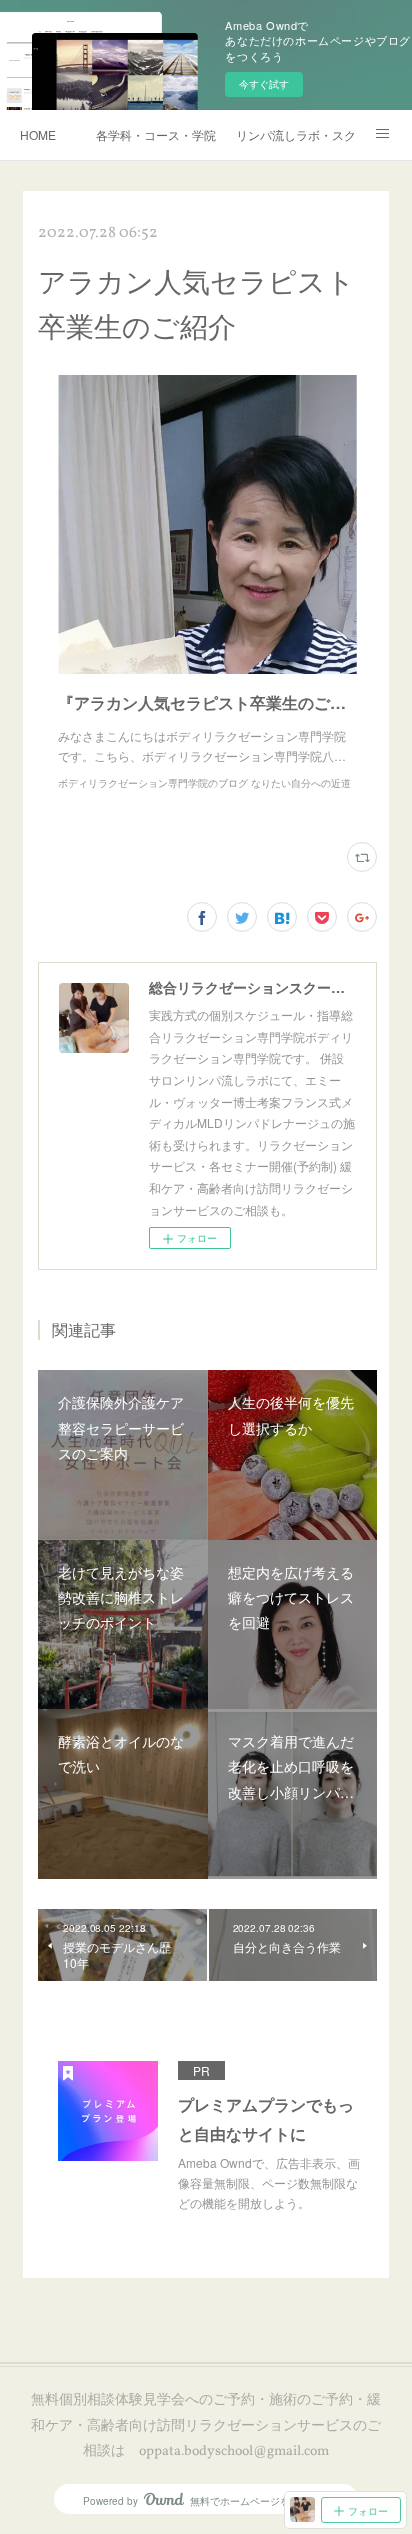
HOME (38, 134)
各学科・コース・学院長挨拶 (156, 134)
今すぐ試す (264, 84)
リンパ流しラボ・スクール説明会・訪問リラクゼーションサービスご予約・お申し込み (296, 134)
